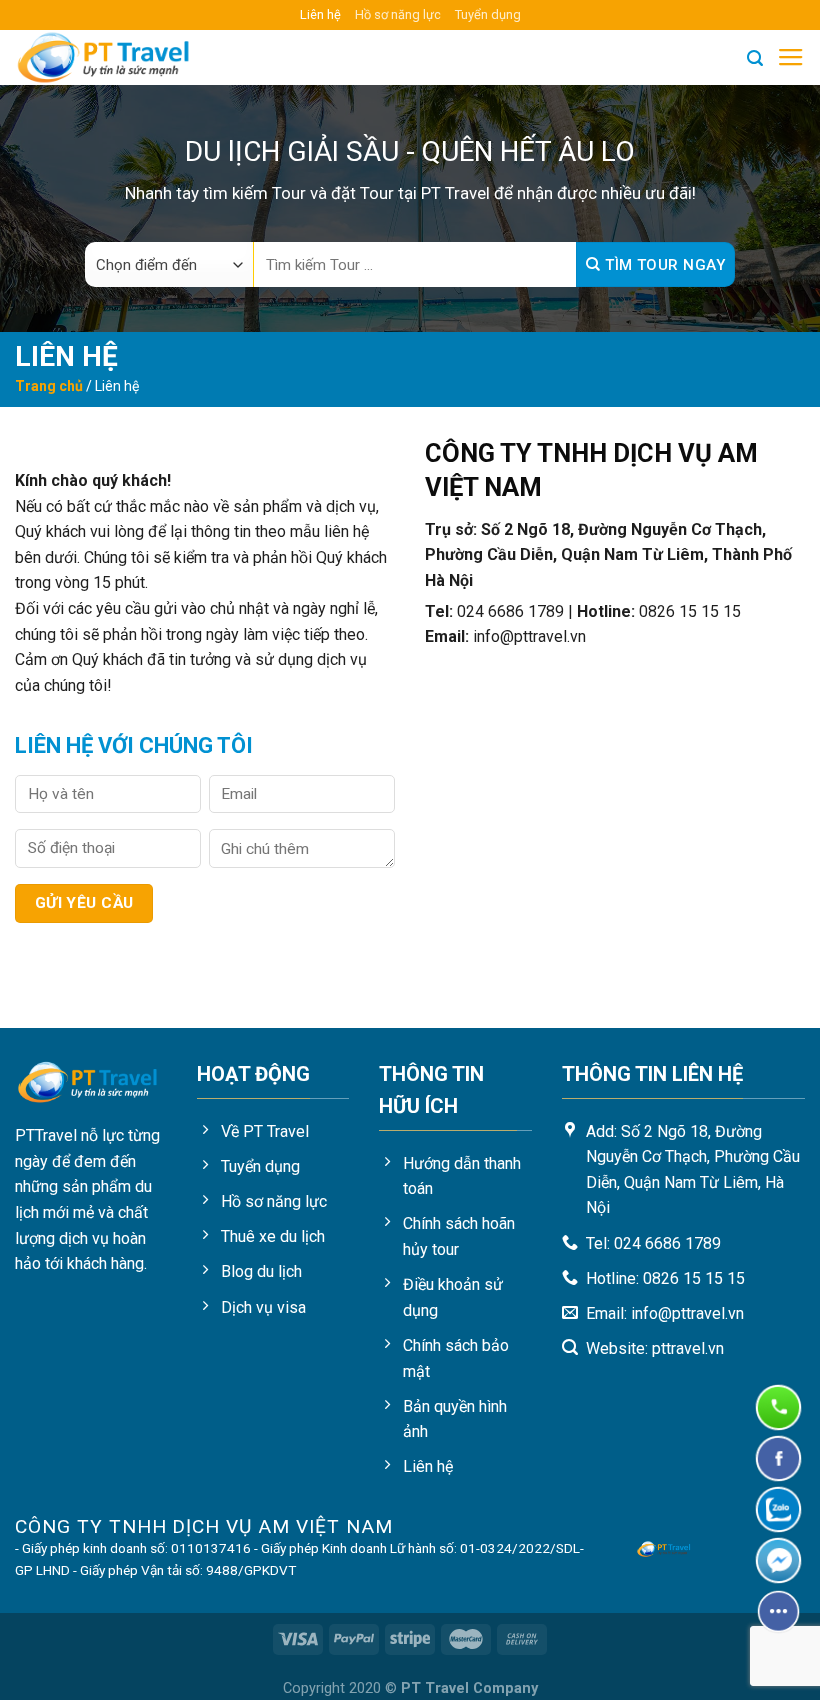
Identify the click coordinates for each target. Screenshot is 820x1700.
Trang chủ (49, 386)
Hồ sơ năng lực (398, 14)
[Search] (755, 58)
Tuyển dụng (488, 14)
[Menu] (791, 58)
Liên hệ (320, 14)
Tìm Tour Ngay (663, 265)
